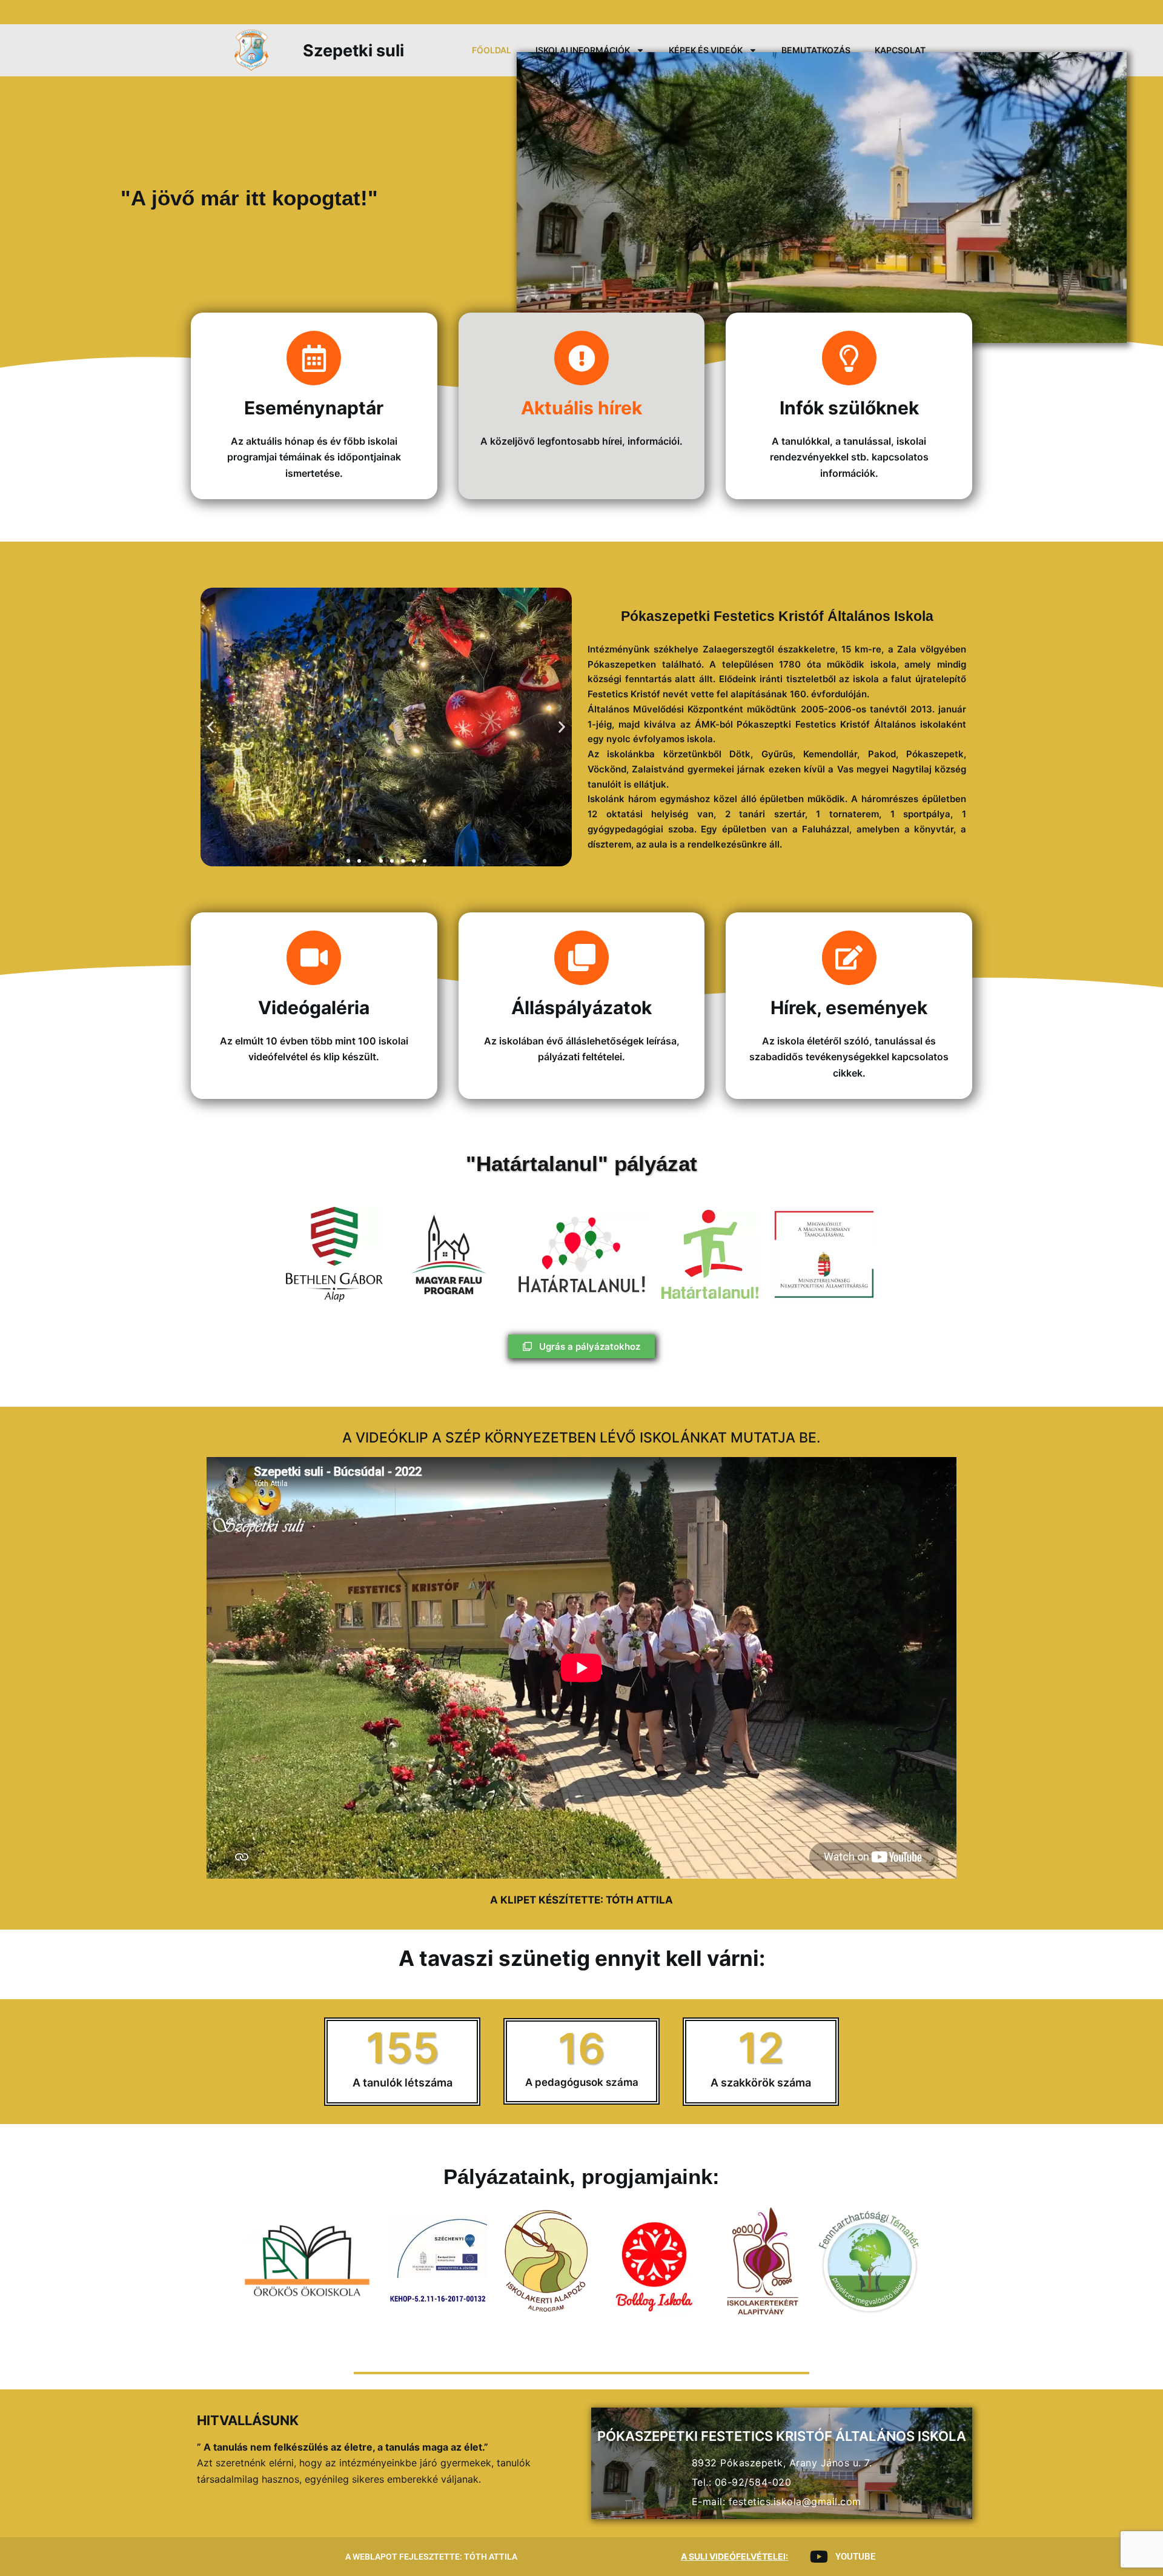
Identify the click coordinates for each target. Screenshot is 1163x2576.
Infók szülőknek (849, 408)
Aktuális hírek (581, 408)
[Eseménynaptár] (314, 358)
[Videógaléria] (314, 958)
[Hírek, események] (849, 958)
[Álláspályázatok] (581, 958)
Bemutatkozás (816, 50)
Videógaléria (314, 1007)
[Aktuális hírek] (581, 358)
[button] (210, 727)
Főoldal (492, 50)
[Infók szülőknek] (849, 358)
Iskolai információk (583, 50)
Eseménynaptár (314, 408)
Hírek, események (849, 1007)
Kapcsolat (900, 50)
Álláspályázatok (581, 1007)
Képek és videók (706, 50)
